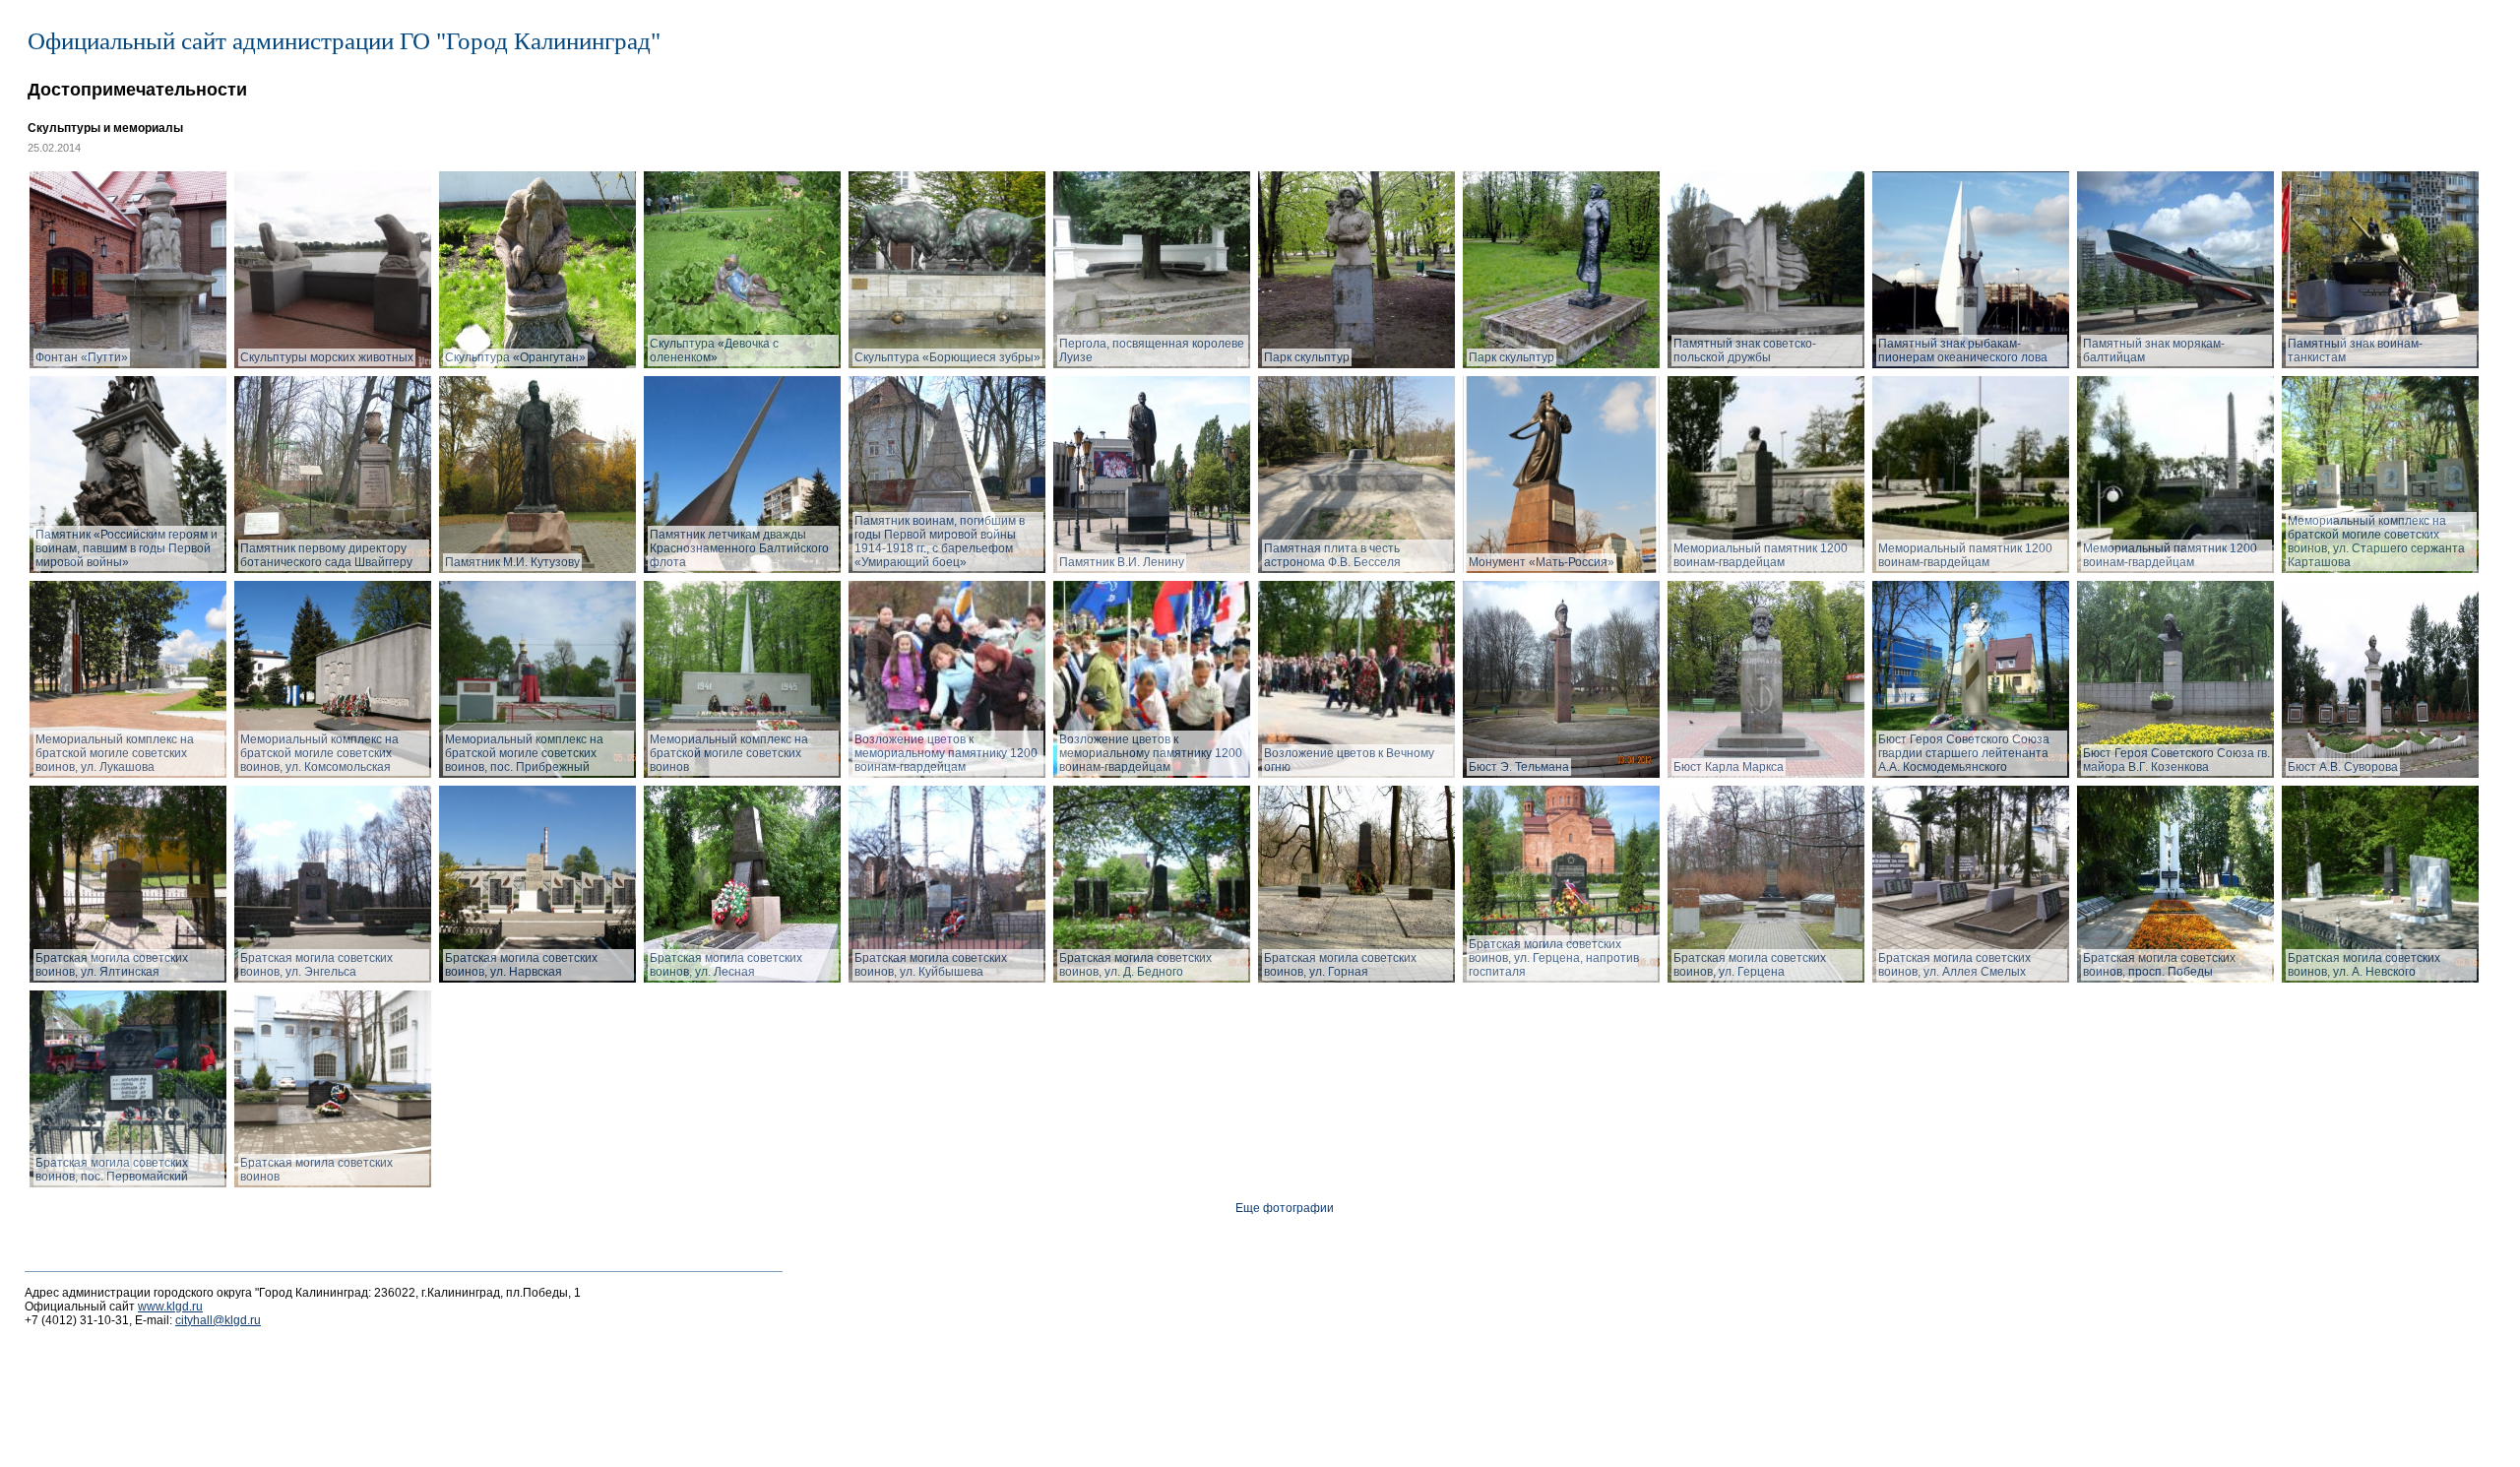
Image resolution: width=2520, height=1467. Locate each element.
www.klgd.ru (170, 1307)
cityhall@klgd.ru (218, 1320)
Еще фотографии (1285, 1208)
